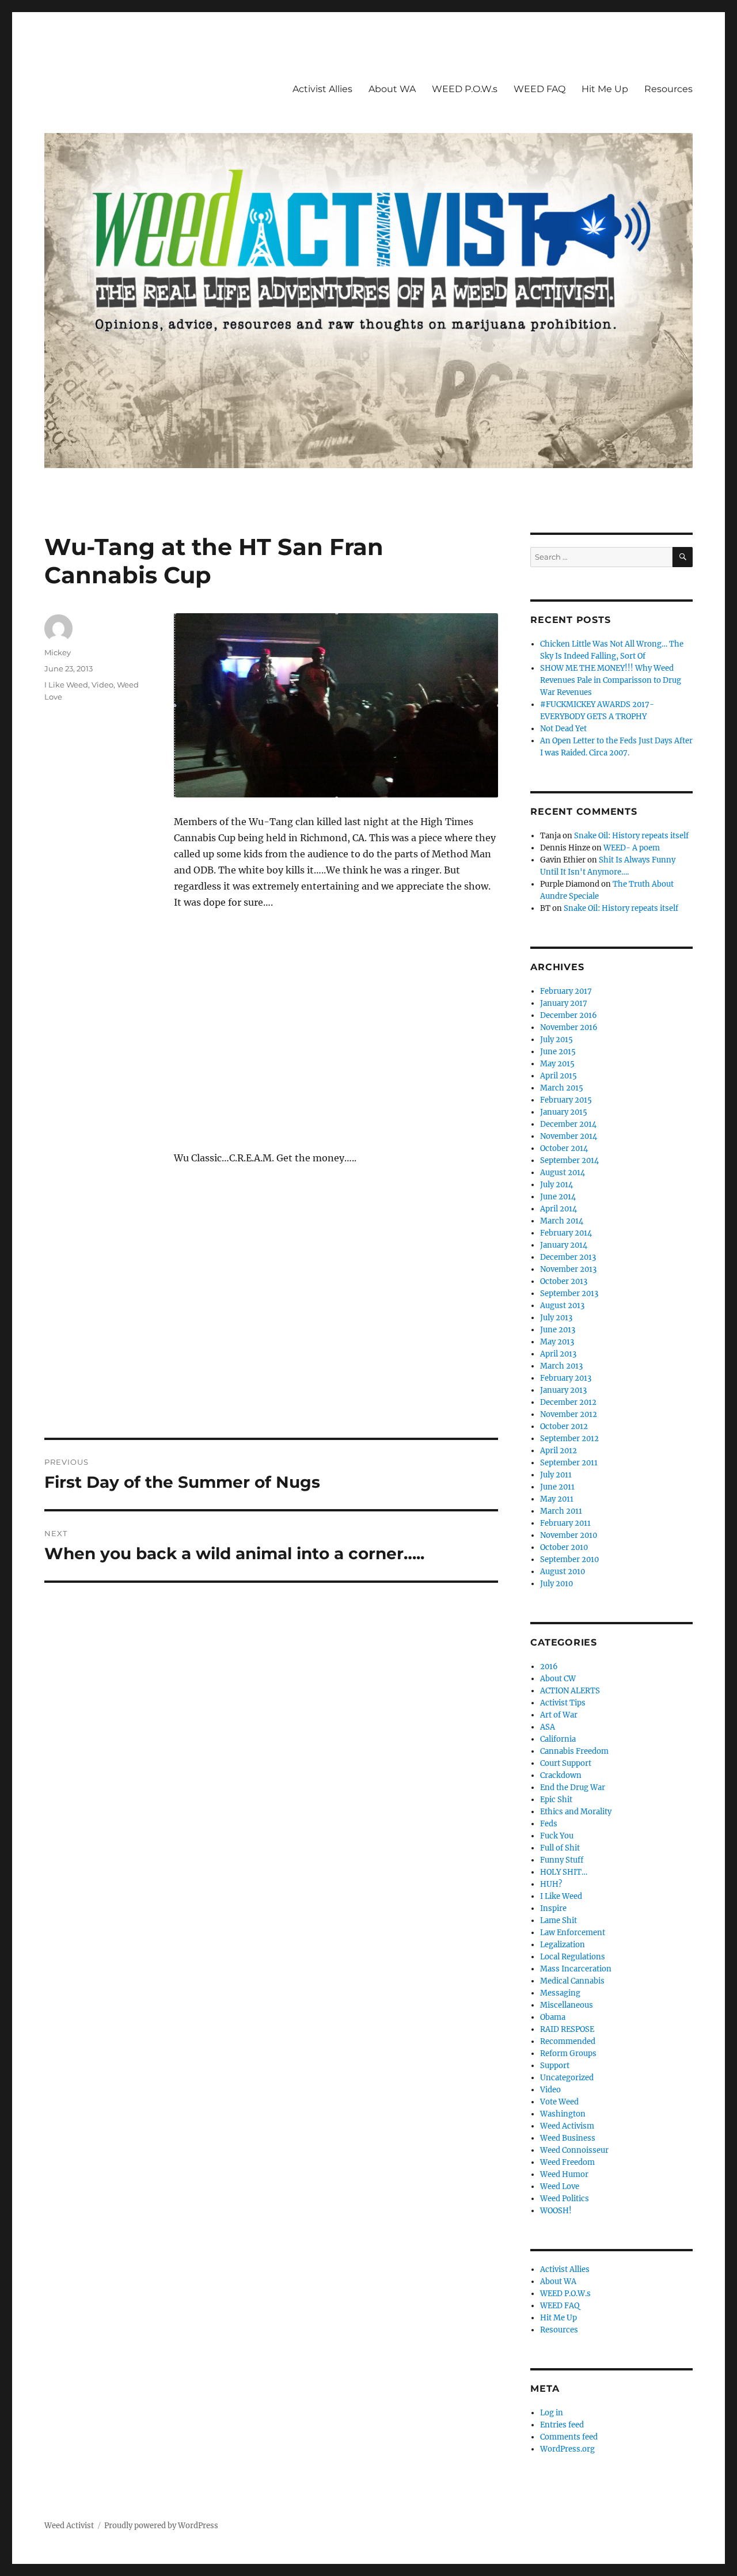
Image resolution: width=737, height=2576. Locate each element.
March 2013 (561, 1366)
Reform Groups (568, 2053)
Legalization (563, 1945)
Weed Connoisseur (574, 2150)
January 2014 (564, 1245)
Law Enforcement (573, 1933)
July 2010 (556, 1584)
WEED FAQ (540, 89)
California (558, 1739)
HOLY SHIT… (564, 1872)
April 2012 (559, 1451)
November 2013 (568, 1269)
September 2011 (569, 1463)
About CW (558, 1679)
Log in (552, 2413)
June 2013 (558, 1330)
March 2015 (562, 1088)
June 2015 (558, 1052)
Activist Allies (322, 89)
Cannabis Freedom (574, 1751)
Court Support (566, 1763)
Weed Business (568, 2138)
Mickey (58, 652)
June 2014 (558, 1197)
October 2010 (564, 1547)
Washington (563, 2114)
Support (555, 2066)
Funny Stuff (562, 1860)
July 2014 (556, 1185)
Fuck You (557, 1836)
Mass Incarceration (576, 1969)
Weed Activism (567, 2126)
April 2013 (558, 1354)
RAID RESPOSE (567, 2029)
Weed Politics (565, 2199)
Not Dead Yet (563, 729)
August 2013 (562, 1306)
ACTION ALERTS (570, 1691)
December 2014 (568, 1124)
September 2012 (569, 1439)
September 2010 (569, 1559)
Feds (549, 1824)
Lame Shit (559, 1920)
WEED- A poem (632, 848)
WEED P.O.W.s (465, 89)
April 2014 (559, 1209)
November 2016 (569, 1027)
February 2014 (566, 1233)
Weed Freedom (567, 2162)
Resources (668, 89)
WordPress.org (567, 2449)
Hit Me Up (605, 89)
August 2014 (563, 1173)
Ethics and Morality (576, 1812)
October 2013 (564, 1281)
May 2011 (557, 1499)
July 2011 (556, 1475)
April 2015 (559, 1076)
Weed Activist (69, 2526)
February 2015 (566, 1100)
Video (102, 685)
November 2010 (569, 1535)
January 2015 (564, 1112)
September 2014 (569, 1160)
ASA (548, 1727)
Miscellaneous (567, 2005)
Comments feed (569, 2437)
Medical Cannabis (572, 1981)
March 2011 (561, 1511)
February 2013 (566, 1378)
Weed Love (560, 2186)
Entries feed (562, 2425)
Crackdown (561, 1775)
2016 (549, 1667)
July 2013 (556, 1318)
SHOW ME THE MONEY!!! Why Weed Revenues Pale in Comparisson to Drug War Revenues (611, 680)
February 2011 (565, 1523)
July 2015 (556, 1040)
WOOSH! (556, 2211)
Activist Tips (563, 1703)
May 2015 (557, 1064)
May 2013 (557, 1342)
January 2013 (563, 1390)
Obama (553, 2017)
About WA (392, 89)
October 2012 (564, 1426)
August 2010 (563, 1572)
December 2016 (569, 1015)
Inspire (553, 1908)
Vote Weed (559, 2102)
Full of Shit (560, 1848)
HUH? (551, 1884)
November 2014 (569, 1136)
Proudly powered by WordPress (161, 2526)
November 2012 (569, 1414)
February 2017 (566, 991)
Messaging (560, 1993)
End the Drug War (573, 1787)
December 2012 (568, 1402)
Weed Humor (564, 2174)
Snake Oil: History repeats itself (631, 836)
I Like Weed (66, 685)
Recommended (568, 2041)
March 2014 (562, 1221)
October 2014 (564, 1148)
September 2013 (569, 1293)
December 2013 (568, 1257)
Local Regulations (573, 1957)
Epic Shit (556, 1800)
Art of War (559, 1715)
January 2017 (564, 1003)
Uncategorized (567, 2078)
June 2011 (557, 1487)
